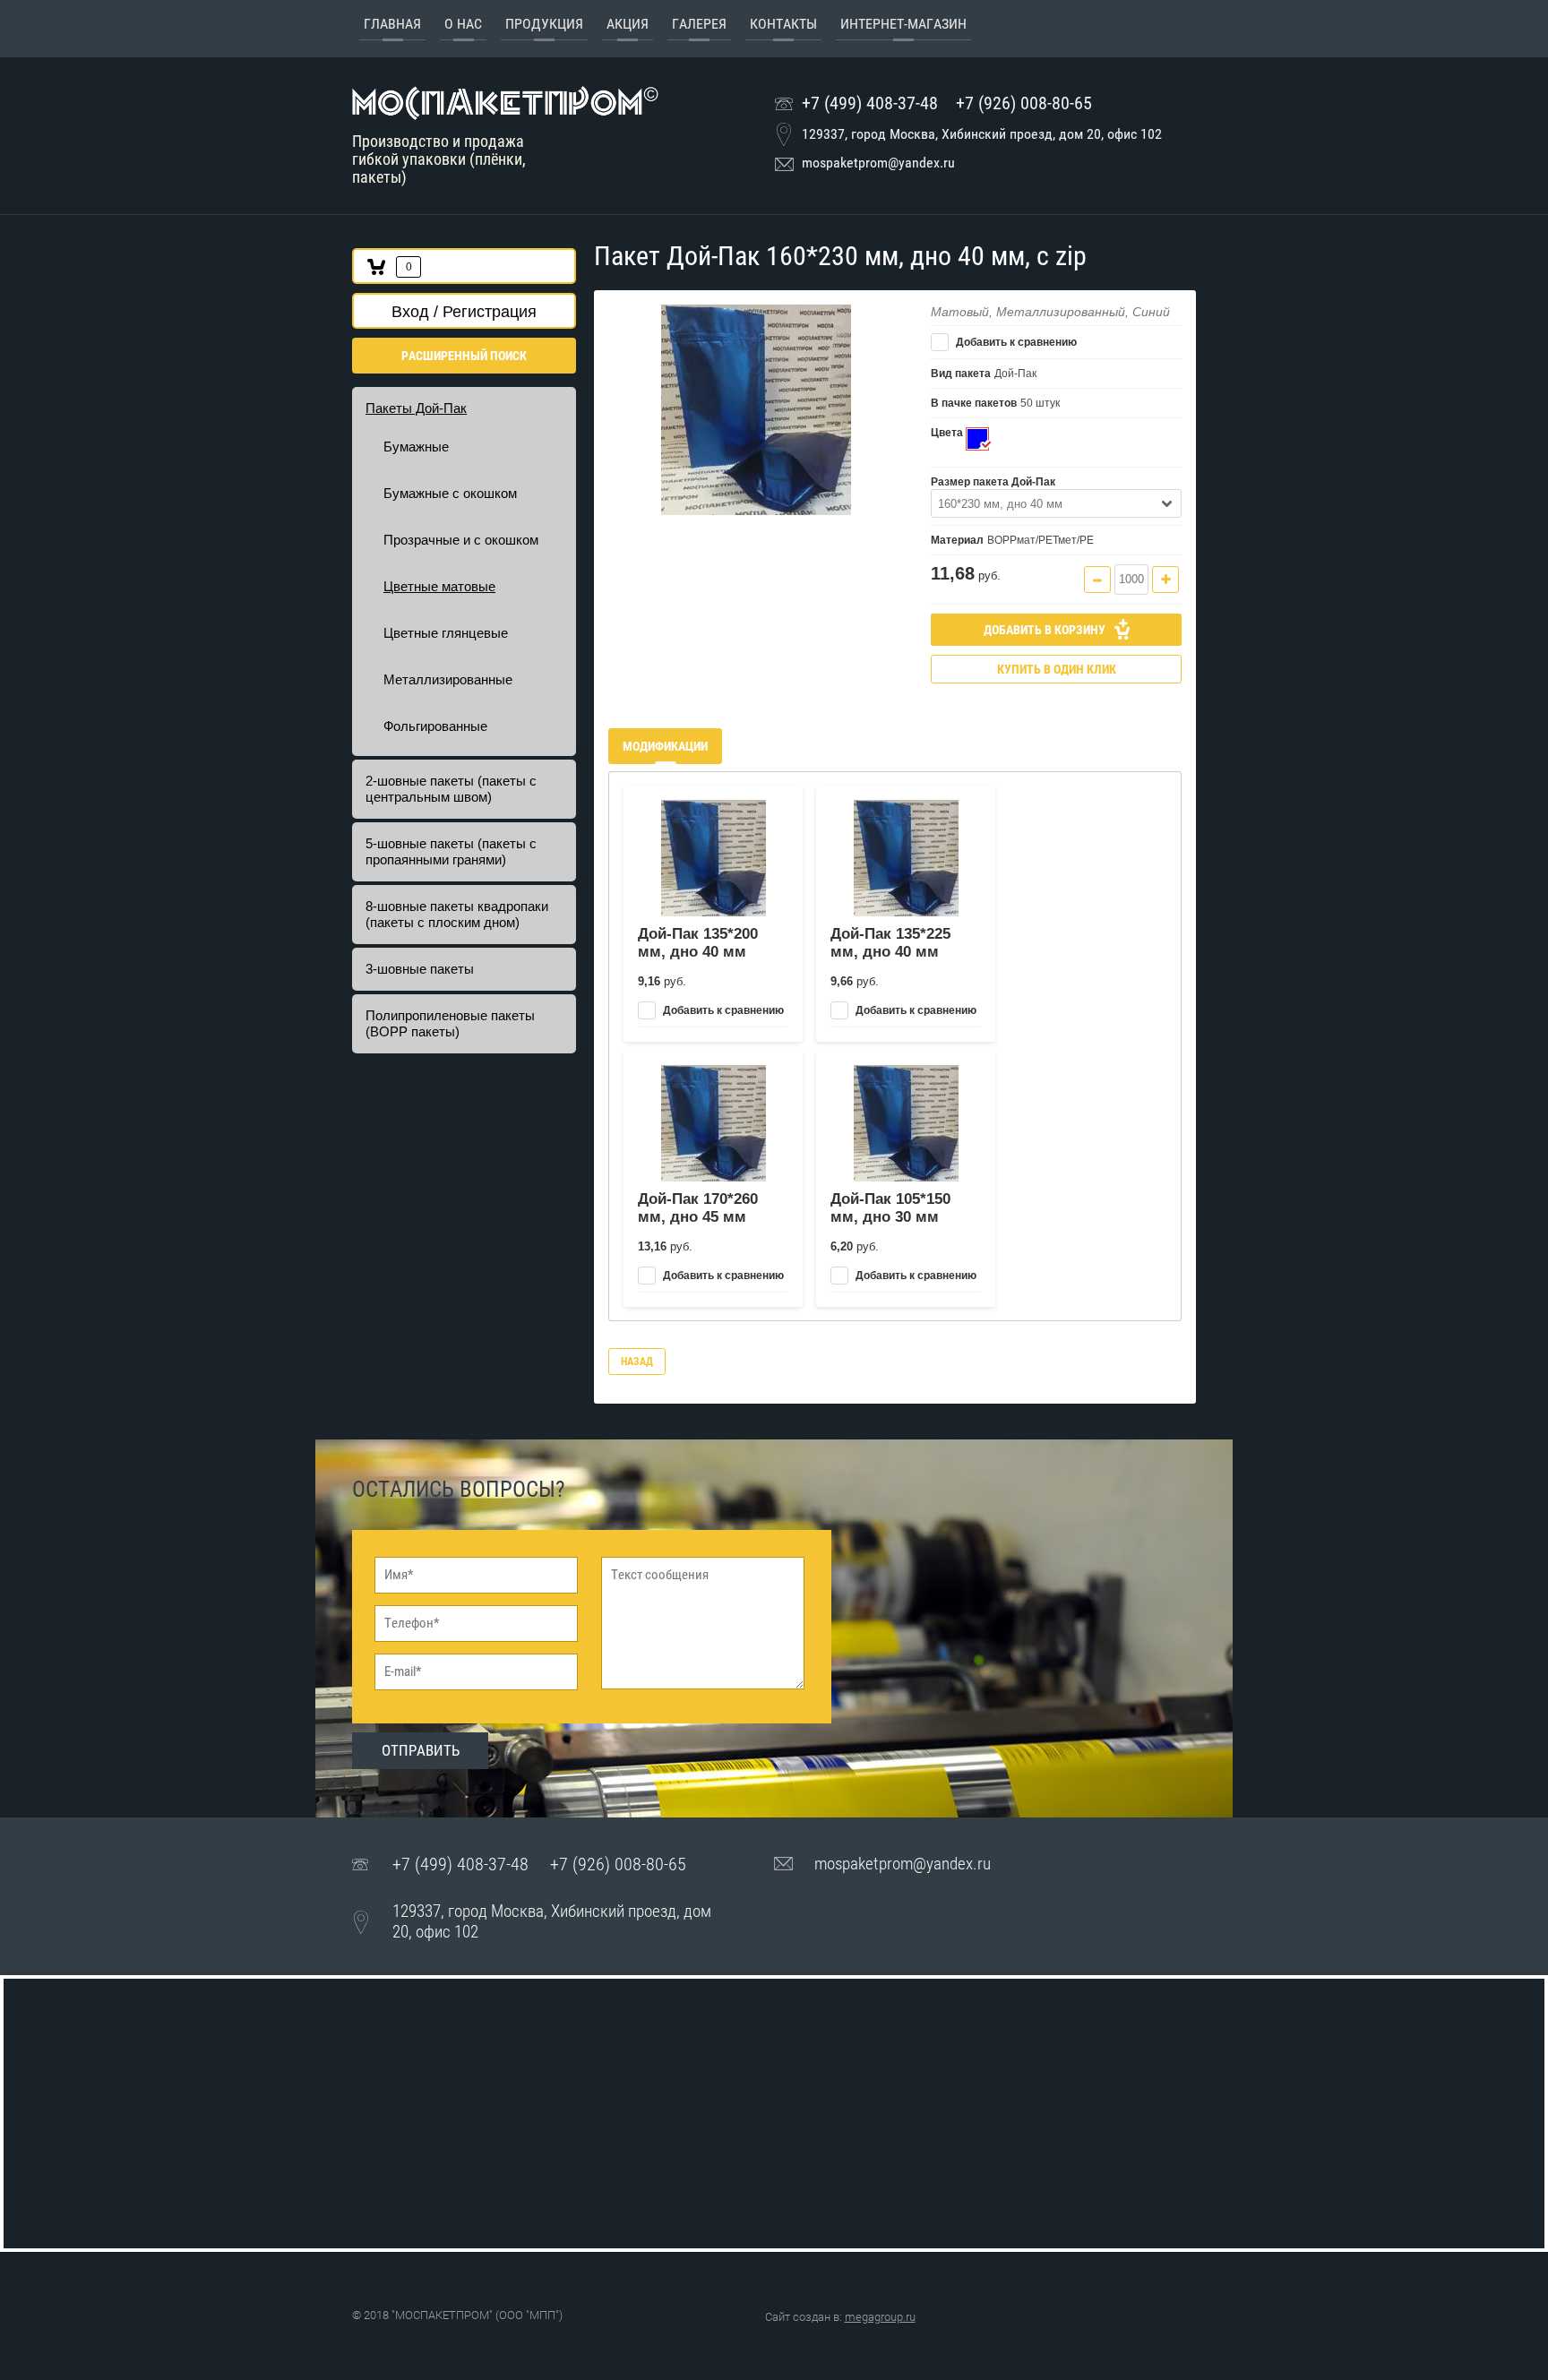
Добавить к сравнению (1015, 342)
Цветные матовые (439, 586)
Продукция (544, 24)
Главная (392, 24)
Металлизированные (448, 679)
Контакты (783, 24)
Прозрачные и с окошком (461, 540)
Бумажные (416, 447)
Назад (637, 1362)
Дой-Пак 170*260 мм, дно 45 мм (698, 1208)
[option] (756, 410)
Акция (628, 24)
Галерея (699, 24)
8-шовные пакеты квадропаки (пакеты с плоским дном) (457, 914)
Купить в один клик (1057, 669)
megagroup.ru (880, 2317)
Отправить (421, 1750)
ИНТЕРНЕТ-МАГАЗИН (903, 24)
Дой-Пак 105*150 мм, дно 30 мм (890, 1208)
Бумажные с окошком (450, 493)
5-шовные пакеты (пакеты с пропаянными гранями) (451, 851)
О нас (463, 24)
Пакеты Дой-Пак (416, 408)
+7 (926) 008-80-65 (1024, 103)
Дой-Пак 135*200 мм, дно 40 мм (698, 943)
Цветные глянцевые (446, 633)
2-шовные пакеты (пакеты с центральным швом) (451, 789)
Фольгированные (435, 726)
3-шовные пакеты (420, 969)
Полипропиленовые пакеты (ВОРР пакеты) (450, 1023)
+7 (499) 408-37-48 (870, 103)
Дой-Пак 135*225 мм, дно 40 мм (890, 943)
